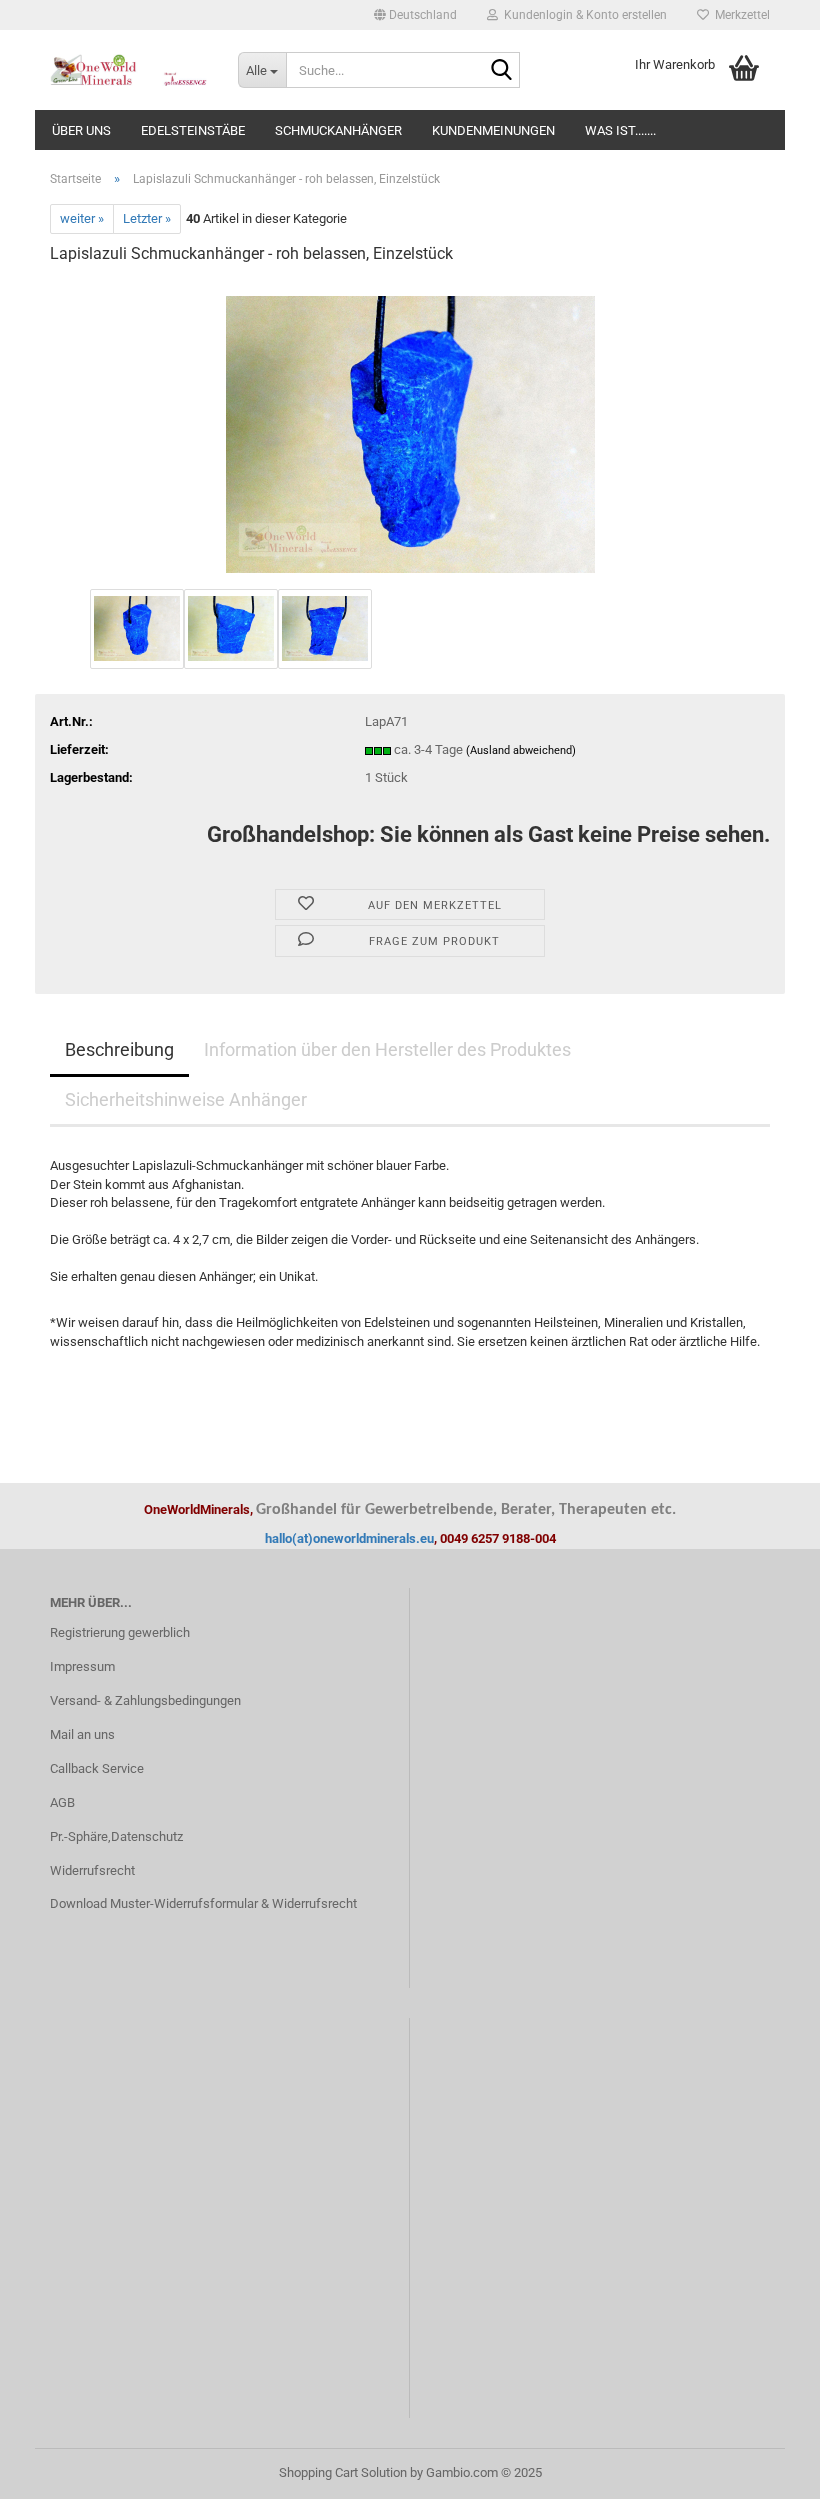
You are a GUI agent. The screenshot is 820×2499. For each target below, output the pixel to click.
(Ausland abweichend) (521, 750)
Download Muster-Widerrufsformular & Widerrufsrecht (203, 1903)
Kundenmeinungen (493, 130)
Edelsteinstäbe (193, 130)
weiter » (82, 218)
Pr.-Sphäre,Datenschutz (116, 1836)
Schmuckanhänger (338, 130)
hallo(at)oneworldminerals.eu (349, 1538)
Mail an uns (82, 1734)
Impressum (82, 1666)
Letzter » (147, 218)
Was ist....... (620, 130)
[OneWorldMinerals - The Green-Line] (129, 70)
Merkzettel (739, 15)
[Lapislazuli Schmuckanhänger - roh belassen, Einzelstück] (410, 432)
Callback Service (97, 1768)
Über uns (81, 130)
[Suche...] (501, 71)
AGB (62, 1802)
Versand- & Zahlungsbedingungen (145, 1700)
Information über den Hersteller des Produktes (387, 1049)
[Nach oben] (765, 2469)
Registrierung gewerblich (120, 1632)
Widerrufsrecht (92, 1870)
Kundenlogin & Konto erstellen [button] (582, 15)
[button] (415, 15)
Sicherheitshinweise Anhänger (186, 1099)
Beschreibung (119, 1049)
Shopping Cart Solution (343, 2472)
